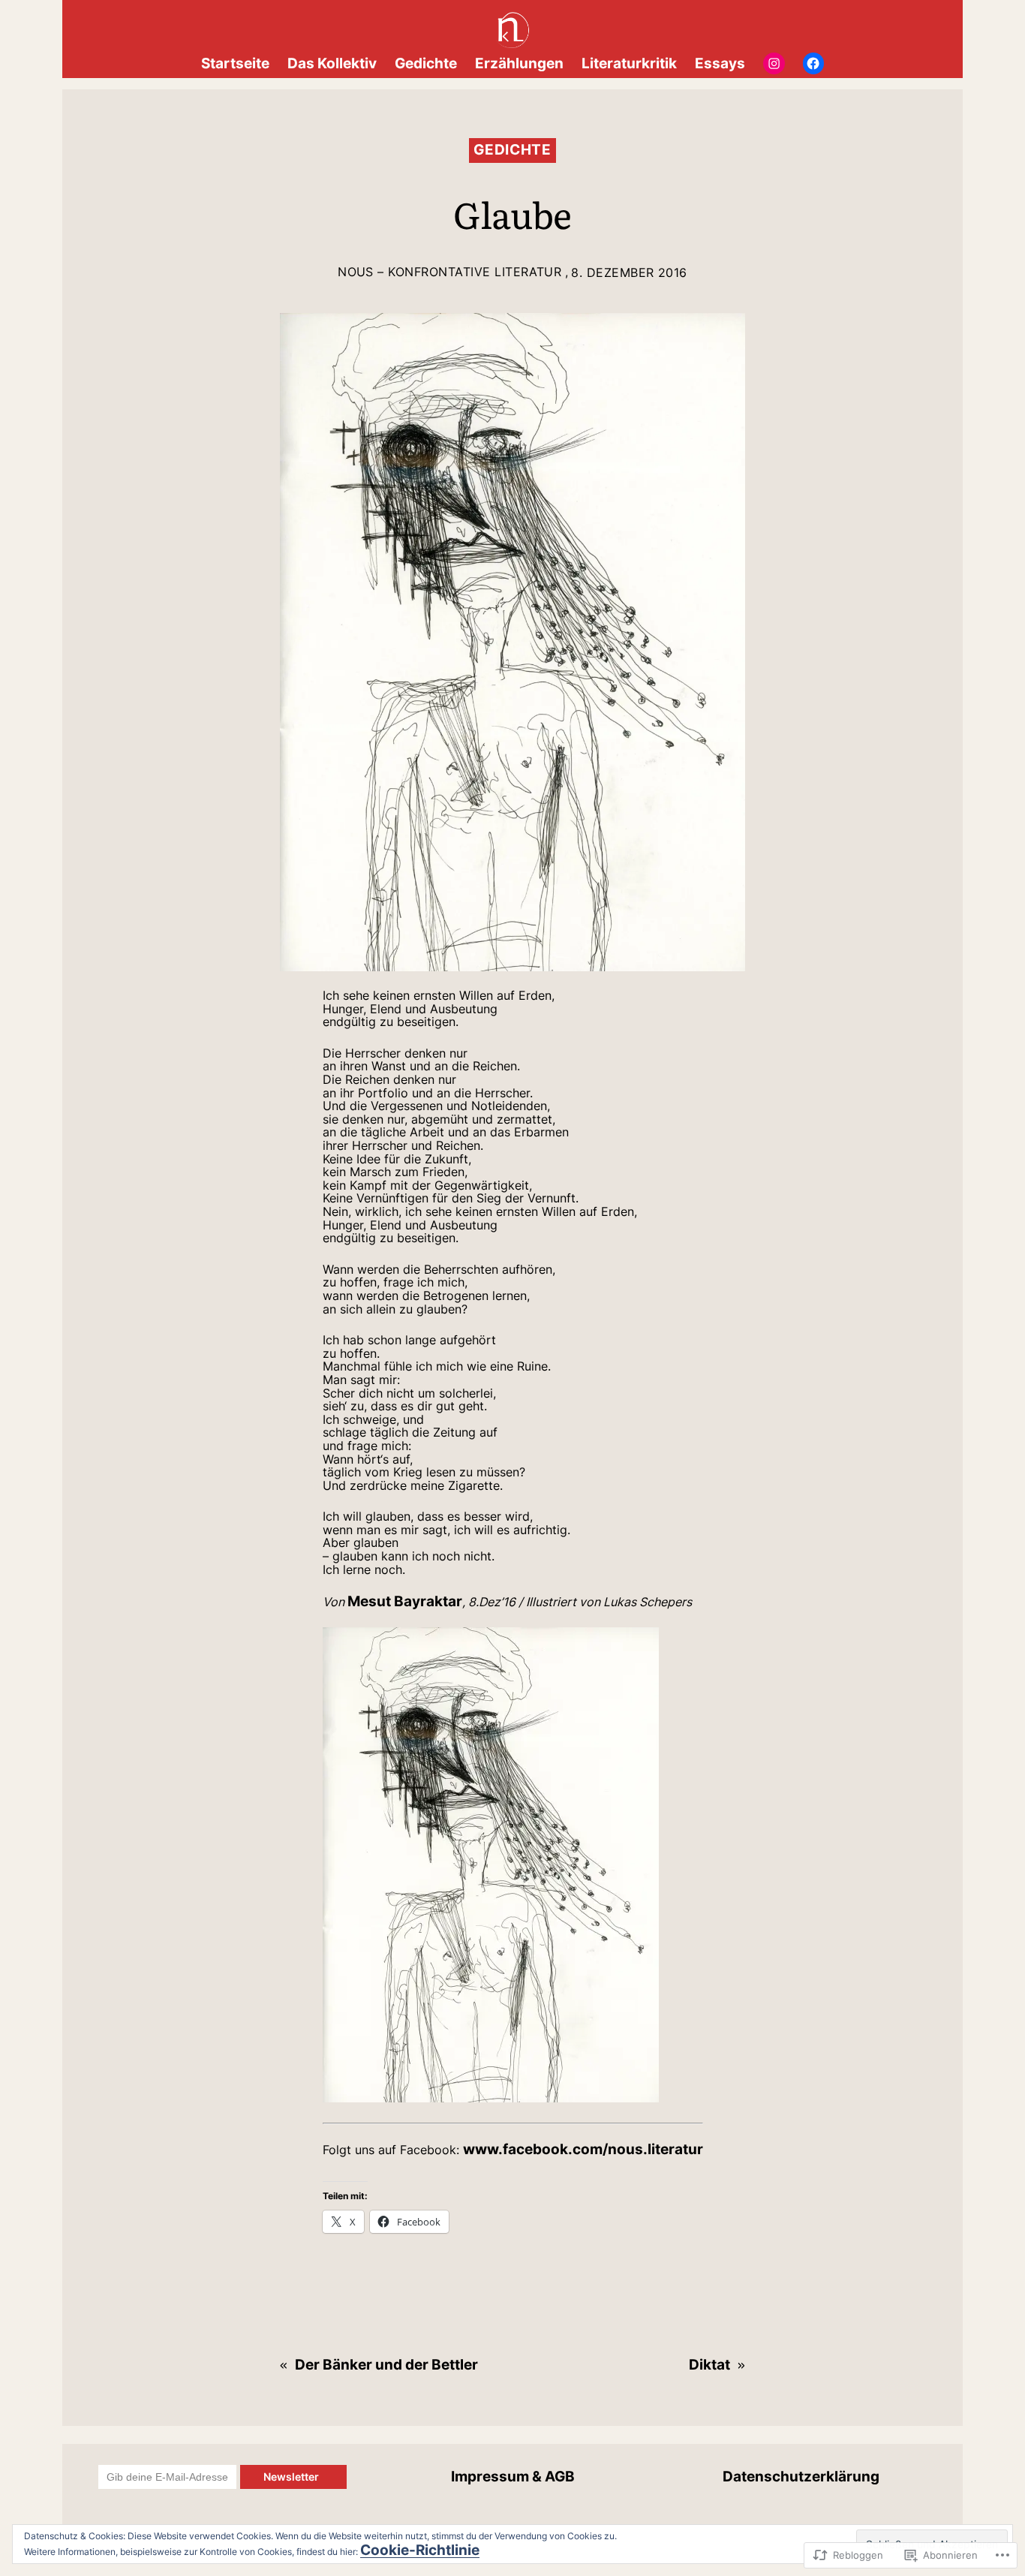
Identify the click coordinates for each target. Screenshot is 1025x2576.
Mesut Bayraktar (405, 1601)
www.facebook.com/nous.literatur (583, 2149)
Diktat (709, 2364)
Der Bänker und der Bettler (386, 2364)
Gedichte (512, 149)
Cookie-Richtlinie (420, 2550)
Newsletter (293, 2477)
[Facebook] (814, 63)
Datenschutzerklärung (801, 2476)
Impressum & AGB (513, 2476)
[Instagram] (774, 63)
